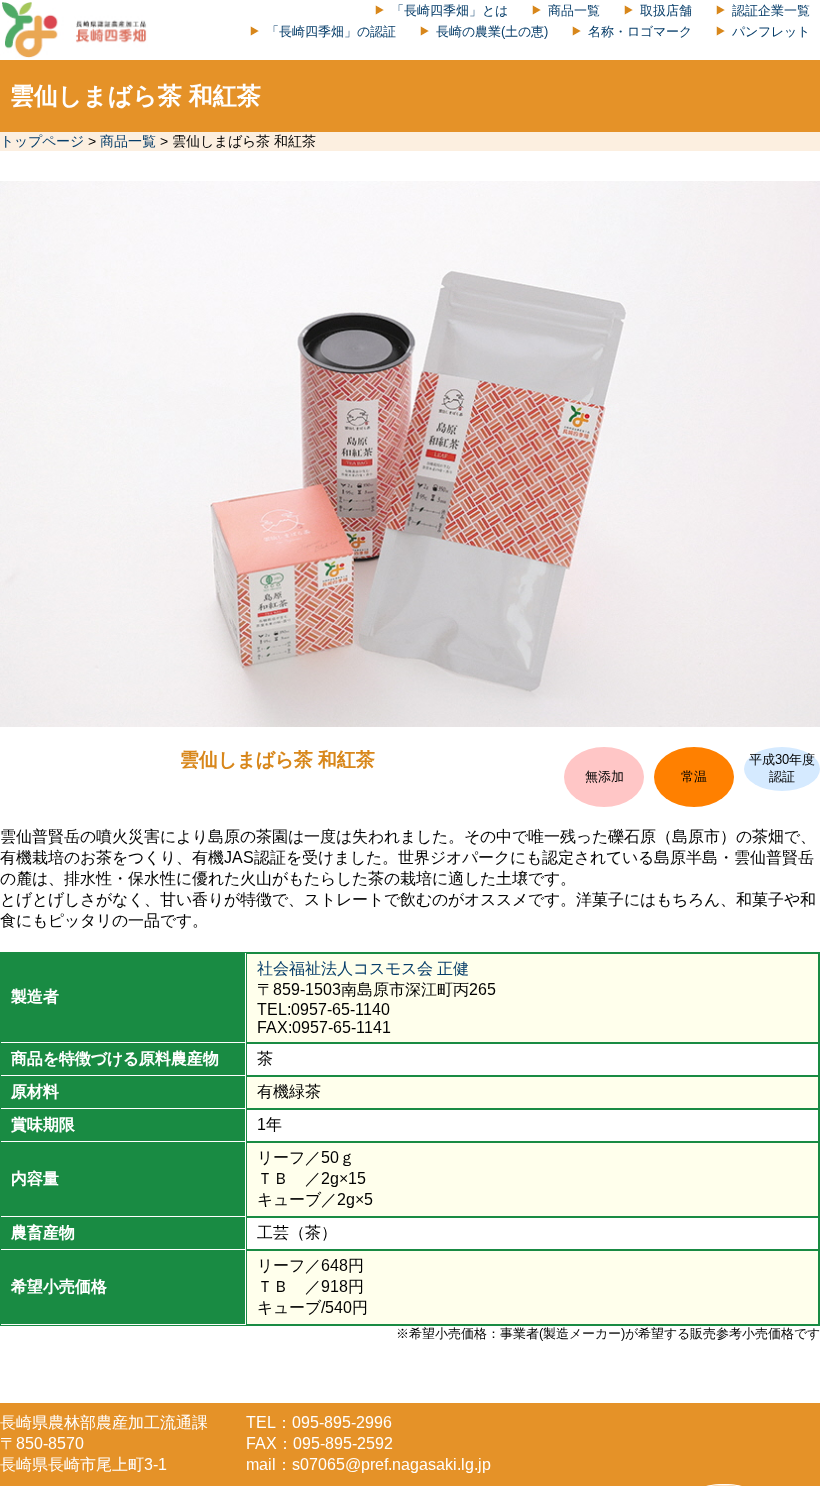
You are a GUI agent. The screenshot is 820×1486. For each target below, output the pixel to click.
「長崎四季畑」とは (449, 10)
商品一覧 (574, 10)
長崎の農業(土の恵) (492, 31)
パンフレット (771, 31)
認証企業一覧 (771, 10)
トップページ (42, 141)
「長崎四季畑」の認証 (331, 31)
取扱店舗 (666, 10)
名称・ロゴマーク (640, 31)
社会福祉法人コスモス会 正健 (363, 968)
